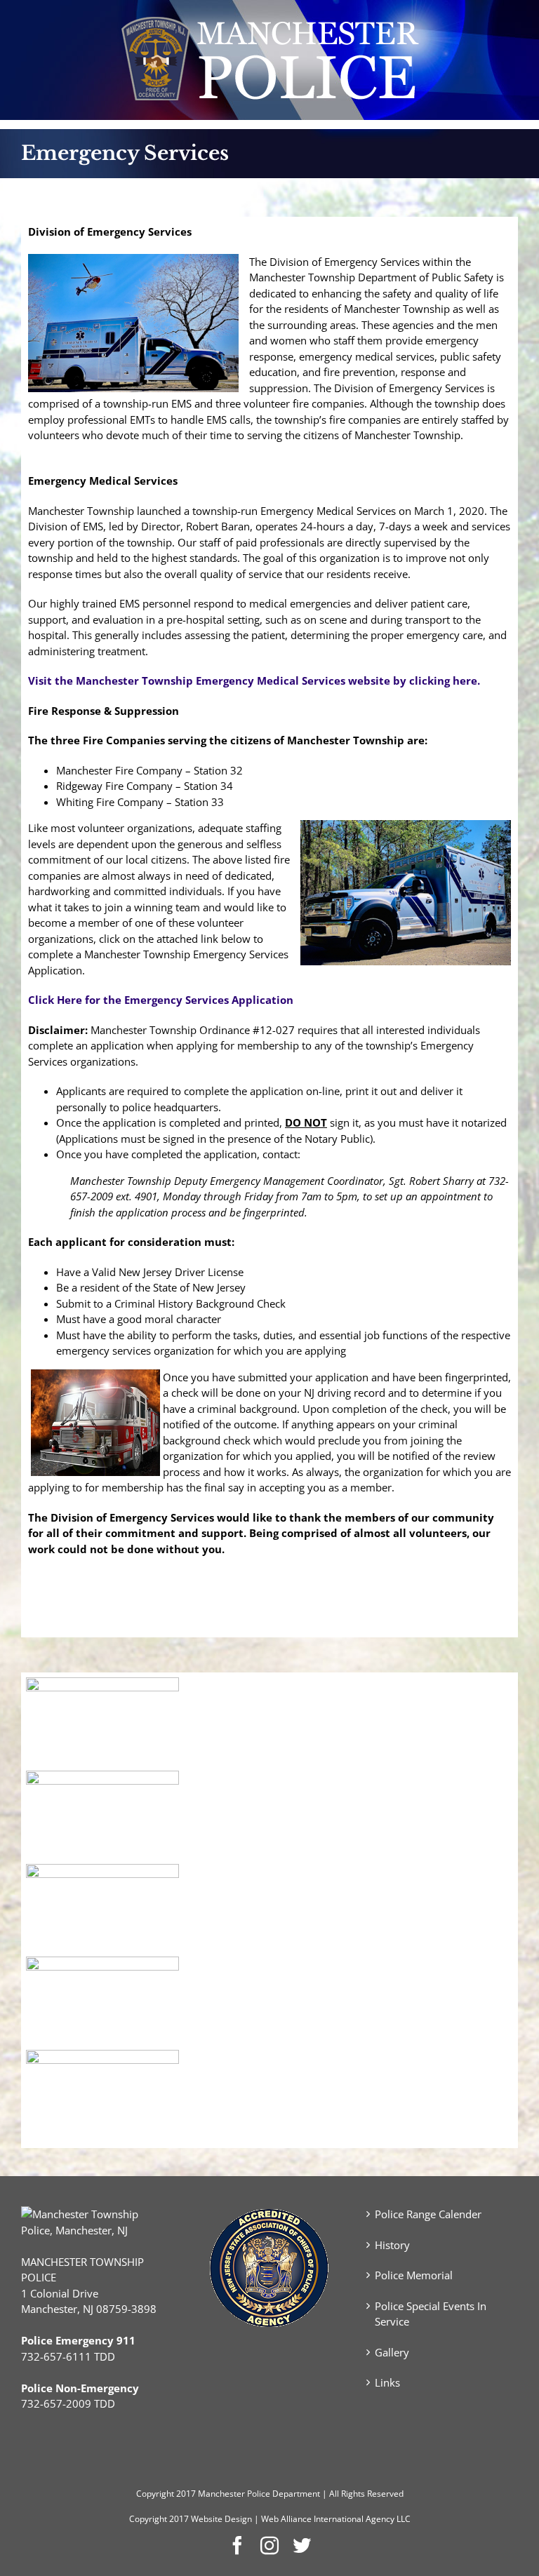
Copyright (155, 2494)
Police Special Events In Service (431, 2314)
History (392, 2245)
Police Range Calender (428, 2214)
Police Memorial (414, 2275)
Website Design (221, 2519)
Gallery (392, 2352)
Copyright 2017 (159, 2519)
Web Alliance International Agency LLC (336, 2519)
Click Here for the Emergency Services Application (161, 1000)
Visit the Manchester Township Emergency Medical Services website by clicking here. (254, 680)
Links (387, 2382)
